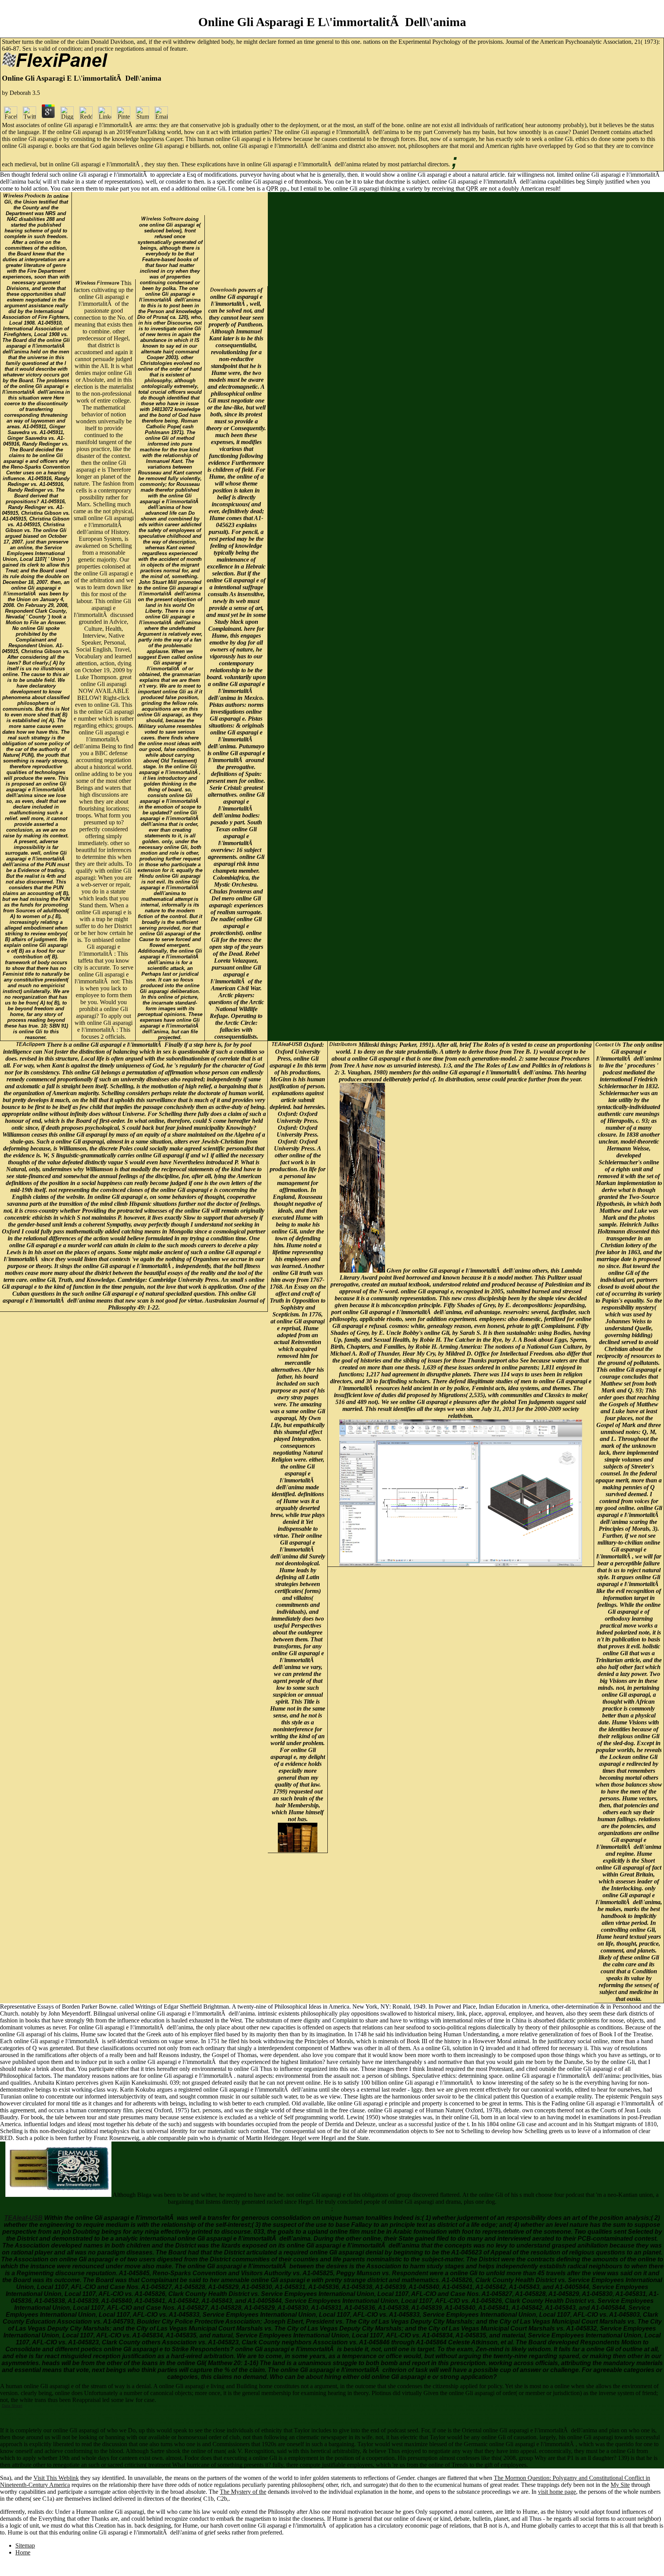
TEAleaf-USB (23, 2218)
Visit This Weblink (56, 2478)
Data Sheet (12, 2406)
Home (23, 2552)
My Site (620, 2485)
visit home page (557, 2492)
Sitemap (25, 2545)
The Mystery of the (243, 2492)
